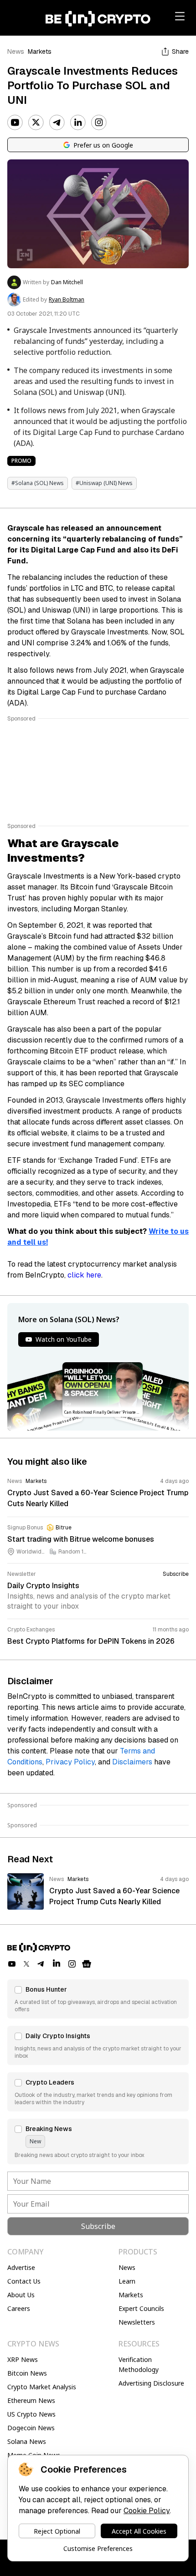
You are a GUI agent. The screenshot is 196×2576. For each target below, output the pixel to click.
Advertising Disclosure (151, 2383)
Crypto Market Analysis (42, 2387)
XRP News (23, 2359)
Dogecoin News (31, 2428)
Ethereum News (31, 2400)
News (16, 51)
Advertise (21, 2267)
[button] (98, 1999)
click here (84, 1275)
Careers (19, 2308)
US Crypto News (31, 2414)
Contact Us (24, 2281)
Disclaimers (132, 1762)
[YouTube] (15, 123)
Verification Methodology (139, 2364)
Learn (127, 2281)
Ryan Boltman (67, 300)
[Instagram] (99, 123)
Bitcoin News (27, 2373)
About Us (21, 2295)
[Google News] (87, 1964)
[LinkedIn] (78, 123)
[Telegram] (57, 123)
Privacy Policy (70, 1762)
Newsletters (137, 2322)
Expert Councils (141, 2308)
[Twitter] (36, 123)
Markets (40, 51)
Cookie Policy (147, 2511)
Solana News (27, 2441)
